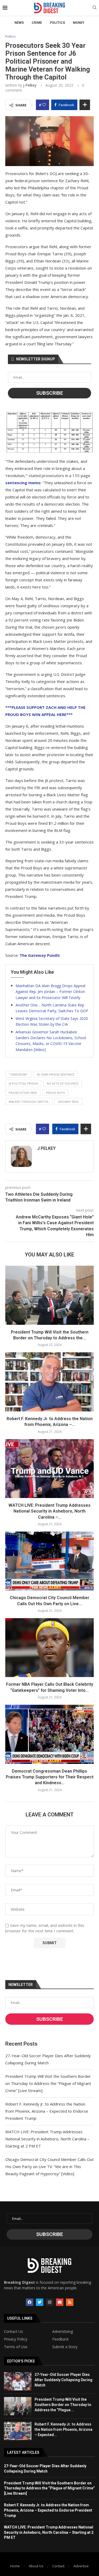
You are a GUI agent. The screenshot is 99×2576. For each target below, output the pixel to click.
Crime (37, 23)
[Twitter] (40, 2302)
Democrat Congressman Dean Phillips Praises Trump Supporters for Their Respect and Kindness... (50, 1777)
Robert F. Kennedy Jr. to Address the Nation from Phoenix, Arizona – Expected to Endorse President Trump (47, 2111)
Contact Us (13, 2332)
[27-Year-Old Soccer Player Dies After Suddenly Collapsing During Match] (18, 2381)
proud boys (55, 1093)
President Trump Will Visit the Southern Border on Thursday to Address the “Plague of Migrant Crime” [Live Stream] (48, 2083)
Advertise (81, 2566)
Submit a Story (65, 2347)
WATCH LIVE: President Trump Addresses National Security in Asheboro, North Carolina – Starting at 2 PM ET (47, 2139)
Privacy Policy (16, 2339)
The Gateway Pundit (40, 955)
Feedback (60, 2339)
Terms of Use (16, 2347)
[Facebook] (30, 2302)
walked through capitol (29, 1102)
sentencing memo (23, 483)
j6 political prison (23, 1083)
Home (15, 2566)
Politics (57, 23)
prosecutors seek (23, 1093)
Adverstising (63, 2332)
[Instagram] (50, 2302)
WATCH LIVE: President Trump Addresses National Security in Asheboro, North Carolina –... (49, 1511)
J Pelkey (30, 85)
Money (79, 23)
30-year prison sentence (56, 1074)
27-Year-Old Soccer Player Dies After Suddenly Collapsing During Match (63, 2380)
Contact (58, 2566)
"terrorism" (18, 1074)
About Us (36, 2566)
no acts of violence (63, 1083)
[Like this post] (44, 105)
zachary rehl (68, 1102)
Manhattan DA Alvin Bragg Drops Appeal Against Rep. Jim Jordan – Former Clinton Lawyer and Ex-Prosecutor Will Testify (50, 992)
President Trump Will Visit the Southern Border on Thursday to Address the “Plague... (63, 2405)
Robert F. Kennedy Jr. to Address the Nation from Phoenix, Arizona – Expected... (63, 2429)
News (19, 23)
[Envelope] (60, 2302)
